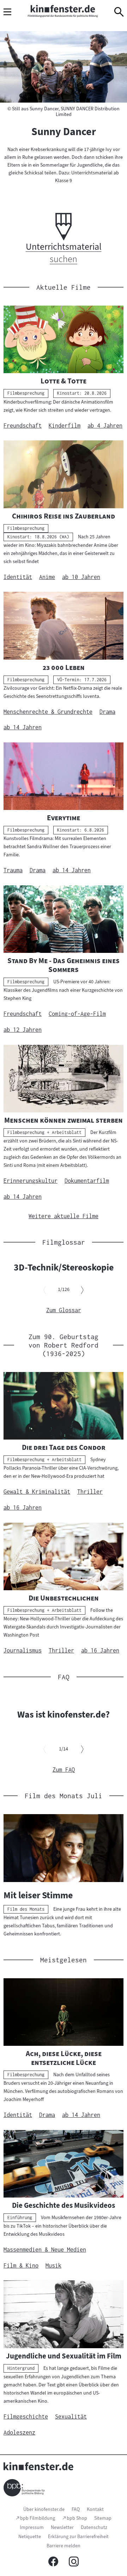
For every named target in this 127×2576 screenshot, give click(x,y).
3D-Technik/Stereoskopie (64, 1267)
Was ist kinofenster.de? (64, 1714)
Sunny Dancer (64, 132)
